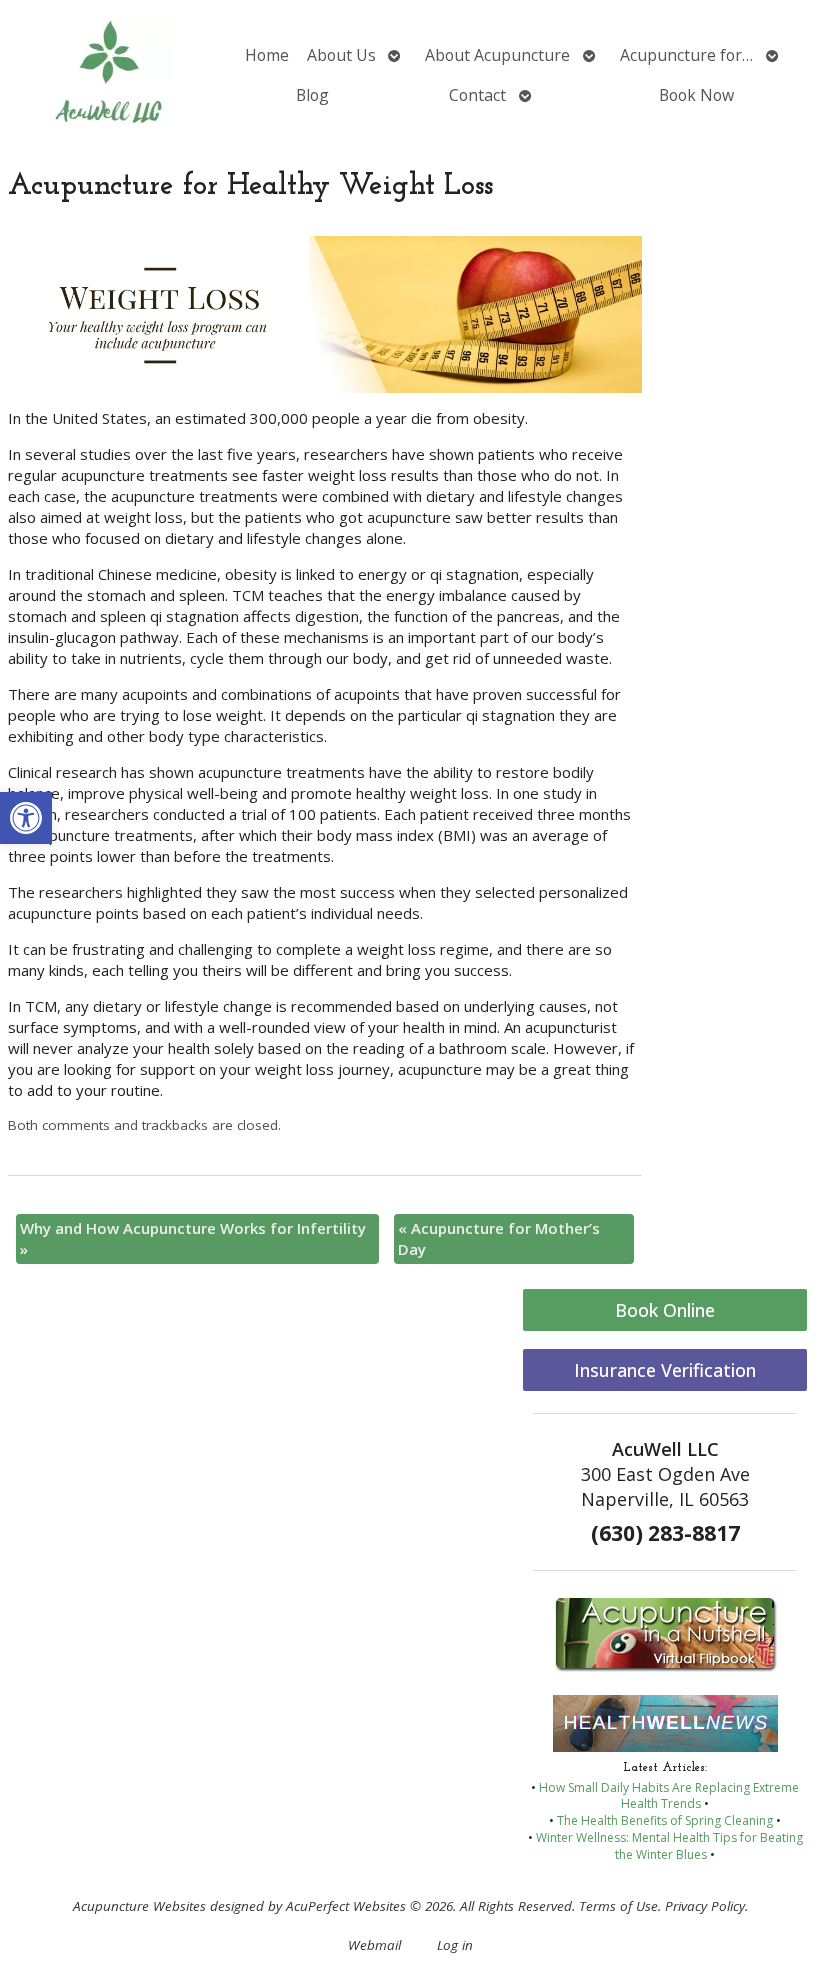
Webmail (374, 1945)
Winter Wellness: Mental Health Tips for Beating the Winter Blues (669, 1846)
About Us (341, 55)
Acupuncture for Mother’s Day (499, 1238)
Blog (312, 95)
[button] (26, 818)
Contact (477, 95)
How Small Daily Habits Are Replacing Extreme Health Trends (669, 1796)
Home (267, 55)
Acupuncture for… (686, 55)
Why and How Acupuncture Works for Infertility (193, 1238)
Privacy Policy (705, 1906)
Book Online (665, 1310)
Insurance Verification (665, 1370)
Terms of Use (618, 1906)
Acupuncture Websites (139, 1906)
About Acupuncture (497, 55)
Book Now (696, 95)
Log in (455, 1945)
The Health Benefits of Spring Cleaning (665, 1820)
